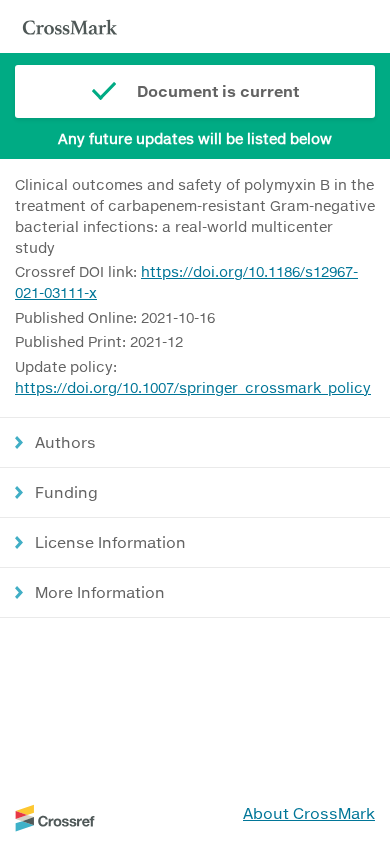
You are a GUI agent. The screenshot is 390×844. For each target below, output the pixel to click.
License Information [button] (110, 542)
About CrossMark (309, 813)
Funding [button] (66, 492)
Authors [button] (65, 442)
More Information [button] (100, 592)
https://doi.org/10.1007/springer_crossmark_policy (193, 387)
